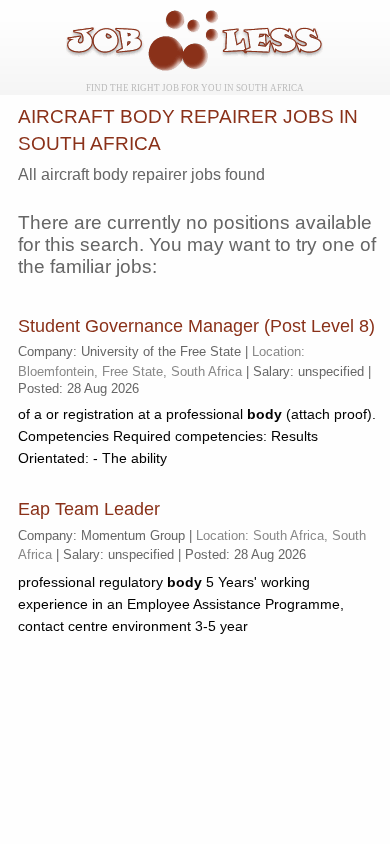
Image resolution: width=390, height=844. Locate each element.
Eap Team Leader (89, 509)
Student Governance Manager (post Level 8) (196, 326)
